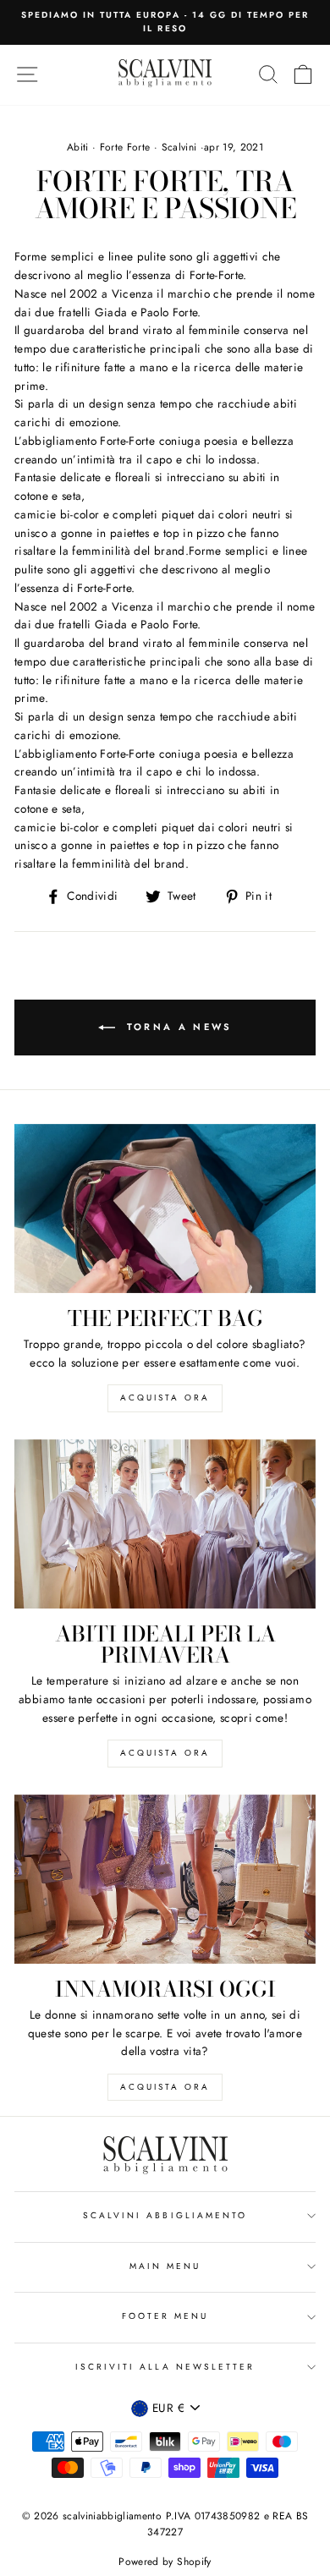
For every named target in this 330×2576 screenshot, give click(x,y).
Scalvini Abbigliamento (165, 2215)
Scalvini (179, 147)
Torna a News (177, 1026)
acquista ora (165, 1398)
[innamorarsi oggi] (165, 1879)
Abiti (78, 147)
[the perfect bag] (165, 1209)
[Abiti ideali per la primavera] (165, 1524)
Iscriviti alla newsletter (165, 2367)
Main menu (165, 2266)
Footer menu (165, 2316)
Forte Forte (125, 147)
